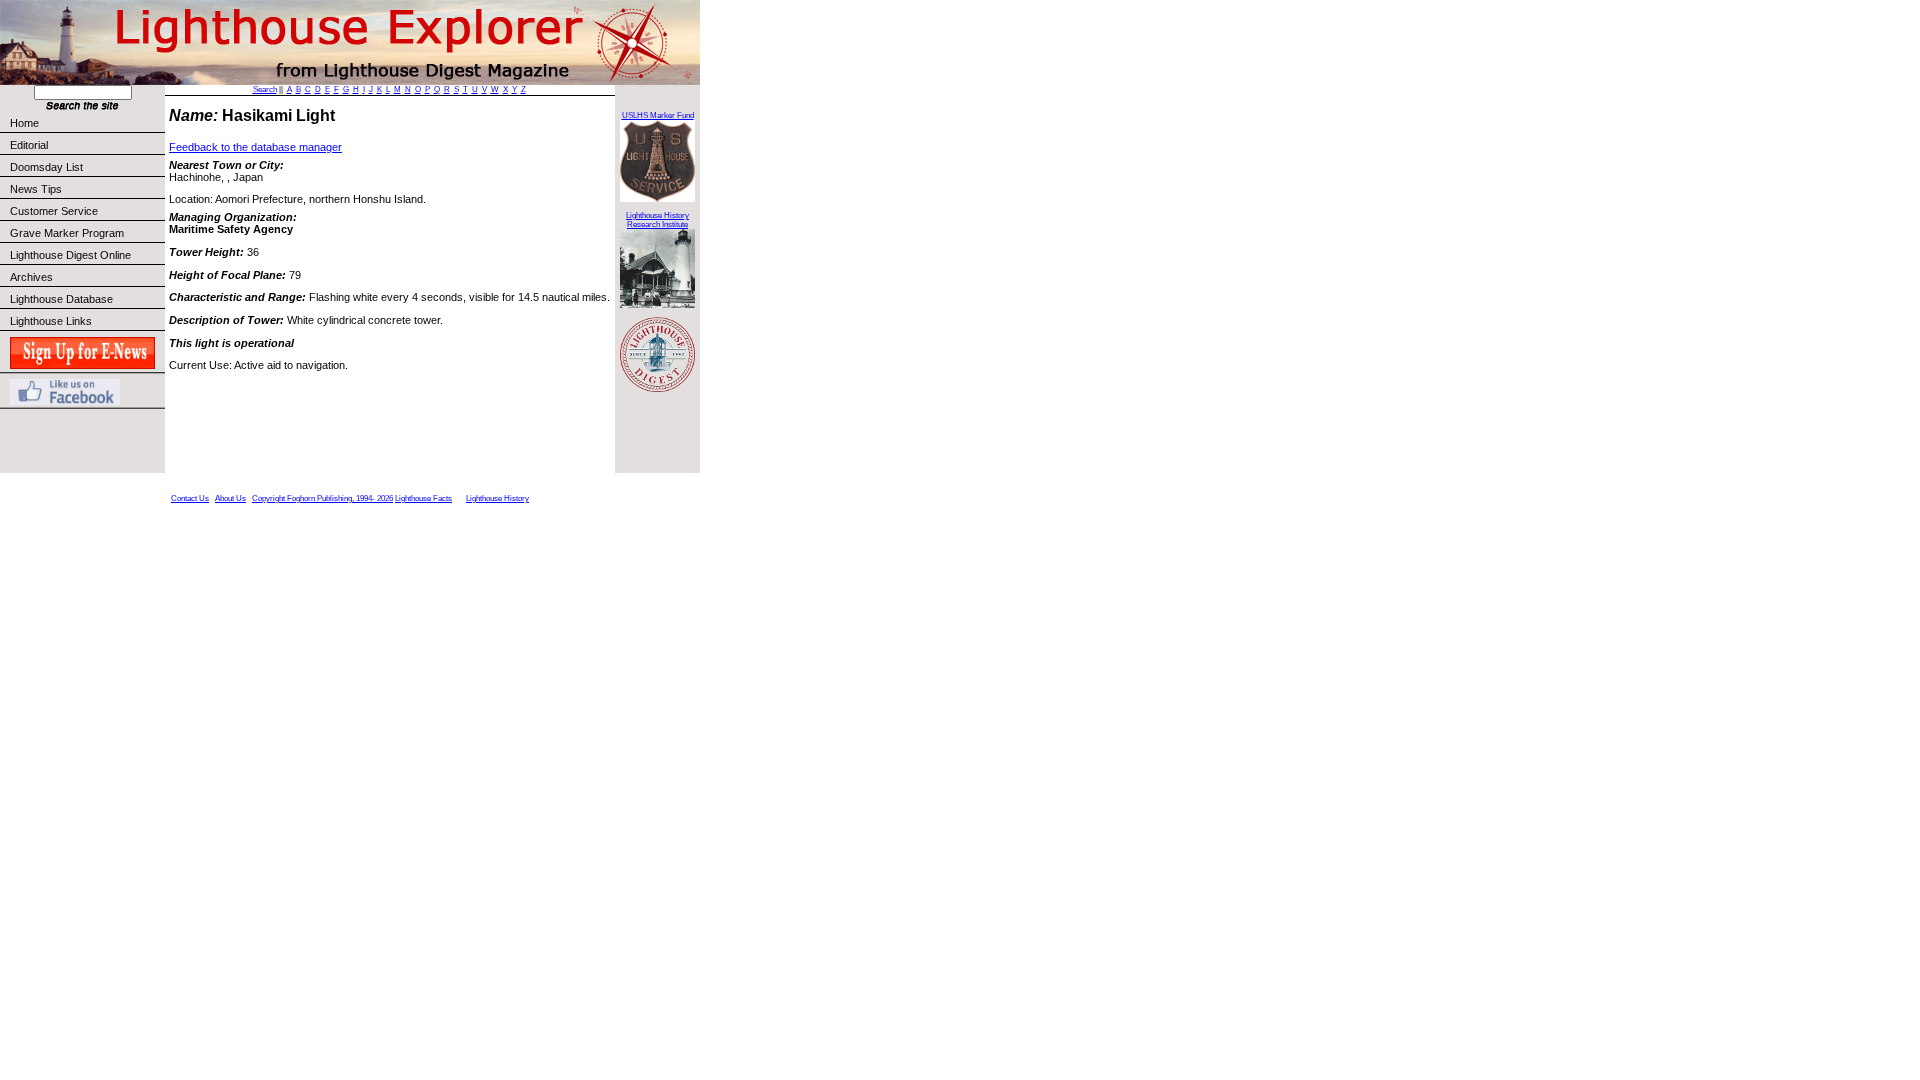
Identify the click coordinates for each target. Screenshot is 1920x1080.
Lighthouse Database (61, 299)
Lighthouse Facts (423, 498)
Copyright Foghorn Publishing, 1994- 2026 (322, 498)
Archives (31, 277)
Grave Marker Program (67, 233)
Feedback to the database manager (255, 147)
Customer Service (54, 211)
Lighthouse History (497, 498)
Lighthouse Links (51, 321)
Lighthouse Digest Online (70, 255)
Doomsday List (46, 167)
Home (24, 123)
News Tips (36, 189)
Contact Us (190, 498)
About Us (230, 498)
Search (265, 89)
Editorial (29, 145)
